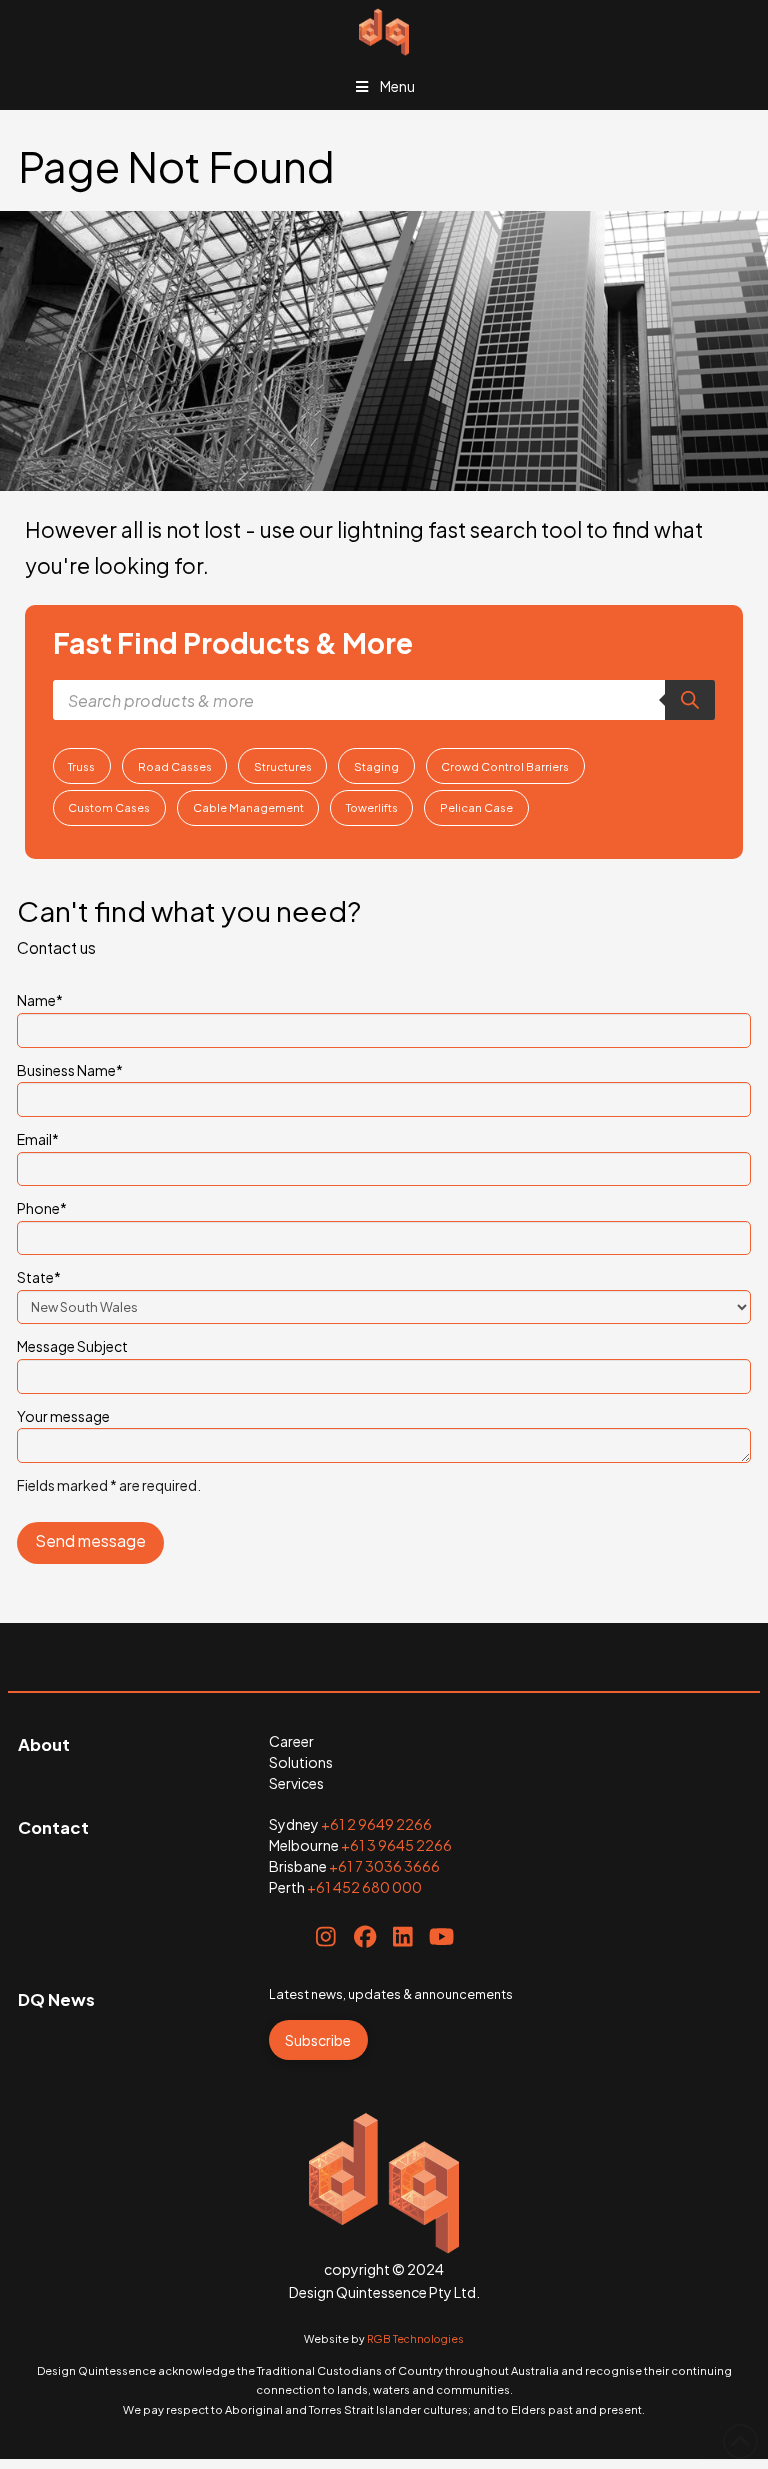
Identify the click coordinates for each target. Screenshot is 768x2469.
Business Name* (70, 1070)
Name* (40, 1000)
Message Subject (72, 1346)
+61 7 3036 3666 (384, 1866)
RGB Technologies (415, 2338)
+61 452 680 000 (364, 1887)
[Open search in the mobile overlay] (384, 700)
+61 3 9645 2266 (396, 1845)
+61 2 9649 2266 (376, 1824)
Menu (397, 86)
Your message (63, 1416)
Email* (38, 1139)
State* (39, 1277)
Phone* (42, 1208)
